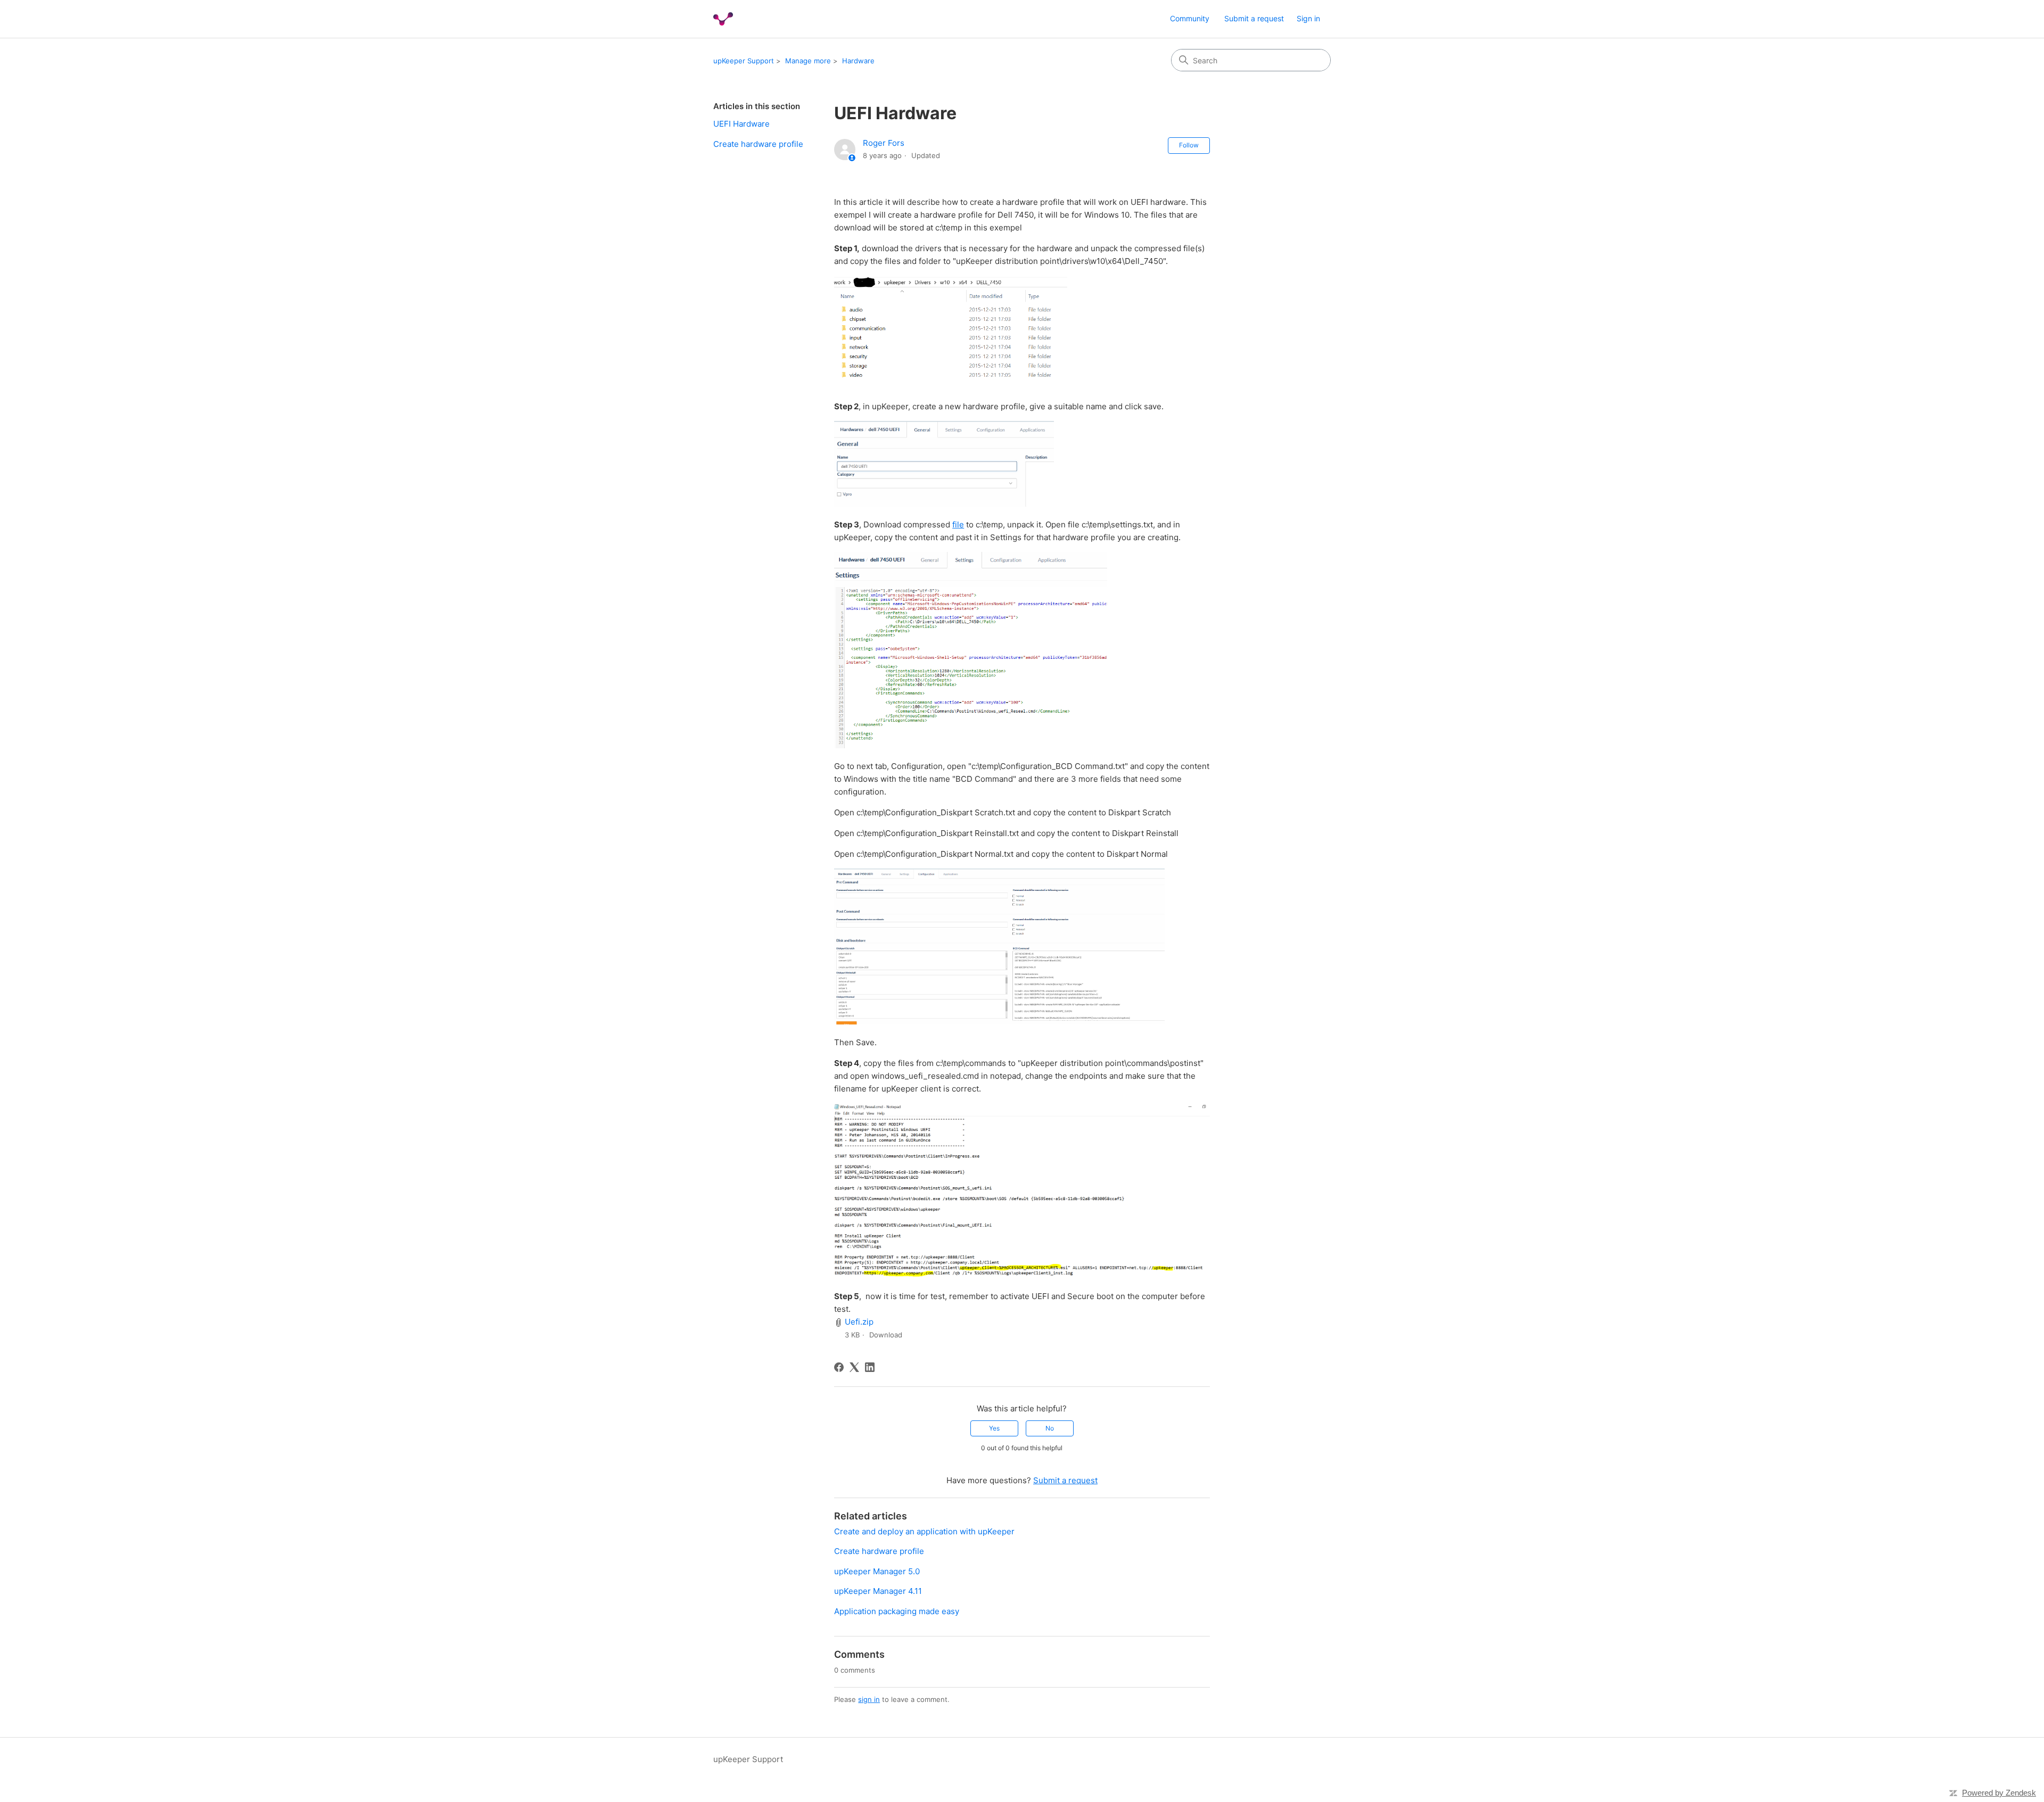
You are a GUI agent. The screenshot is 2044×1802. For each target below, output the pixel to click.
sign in (869, 1699)
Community (1190, 18)
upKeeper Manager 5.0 (877, 1571)
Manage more (808, 61)
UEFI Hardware (741, 124)
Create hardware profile (758, 144)
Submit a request (1254, 18)
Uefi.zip (859, 1322)
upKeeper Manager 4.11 (878, 1591)
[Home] (723, 19)
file (958, 524)
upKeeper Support (744, 61)
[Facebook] (839, 1367)
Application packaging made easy (897, 1611)
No (1050, 1428)
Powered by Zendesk (1999, 1793)
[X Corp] (854, 1367)
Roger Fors (884, 143)
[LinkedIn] (870, 1367)
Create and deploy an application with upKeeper (924, 1531)
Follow (1189, 145)
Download (886, 1335)
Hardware (858, 61)
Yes (994, 1428)
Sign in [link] (1308, 18)
